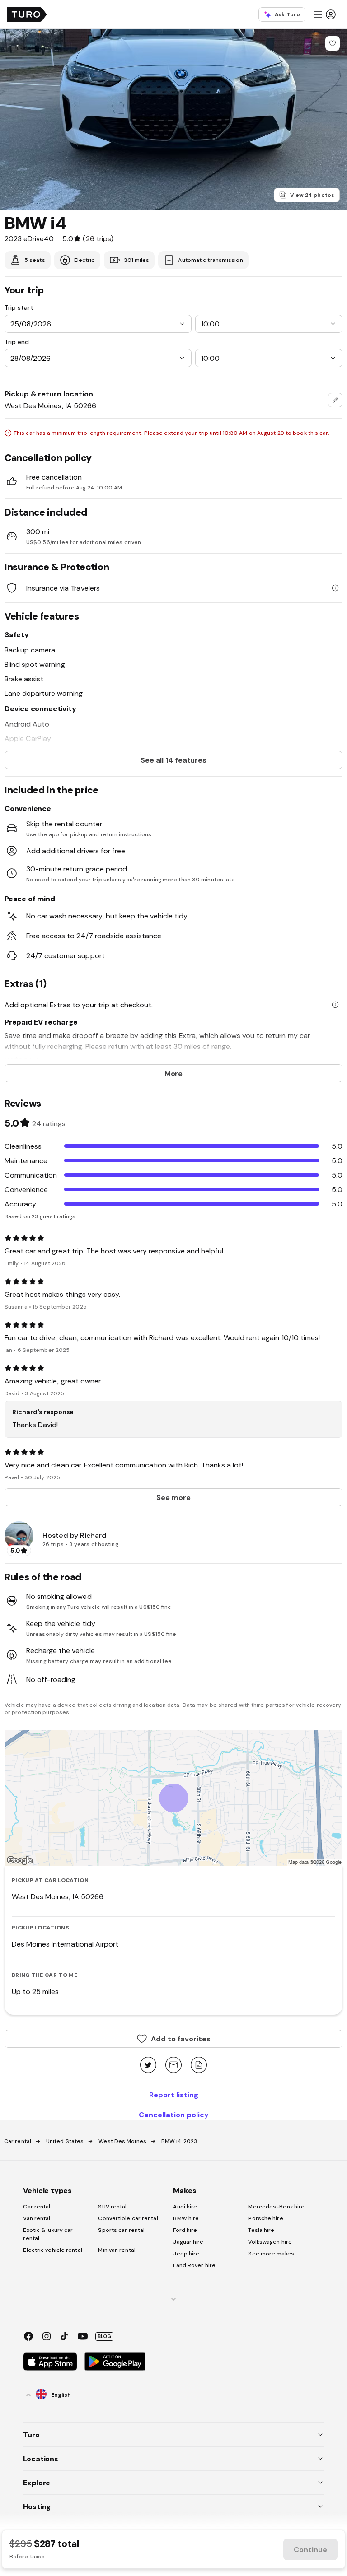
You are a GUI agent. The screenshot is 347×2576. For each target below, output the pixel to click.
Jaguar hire (188, 2242)
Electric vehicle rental (52, 2250)
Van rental (37, 2218)
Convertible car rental (128, 2218)
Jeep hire (186, 2254)
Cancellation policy (174, 2115)
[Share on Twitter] (148, 2066)
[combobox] (335, 400)
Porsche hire (265, 2218)
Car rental (18, 2141)
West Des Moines (122, 2141)
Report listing (174, 2095)
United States (65, 2141)
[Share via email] (173, 2066)
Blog (104, 2336)
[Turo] (27, 14)
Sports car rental (121, 2230)
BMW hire (186, 2218)
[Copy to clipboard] (199, 2066)
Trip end (17, 342)
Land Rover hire (194, 2265)
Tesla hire (261, 2230)
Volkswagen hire (270, 2242)
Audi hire (185, 2207)
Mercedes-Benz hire (276, 2207)
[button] (324, 14)
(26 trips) (98, 238)
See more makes (271, 2254)
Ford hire (185, 2230)
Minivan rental (117, 2250)
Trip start (19, 307)
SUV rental (112, 2207)
